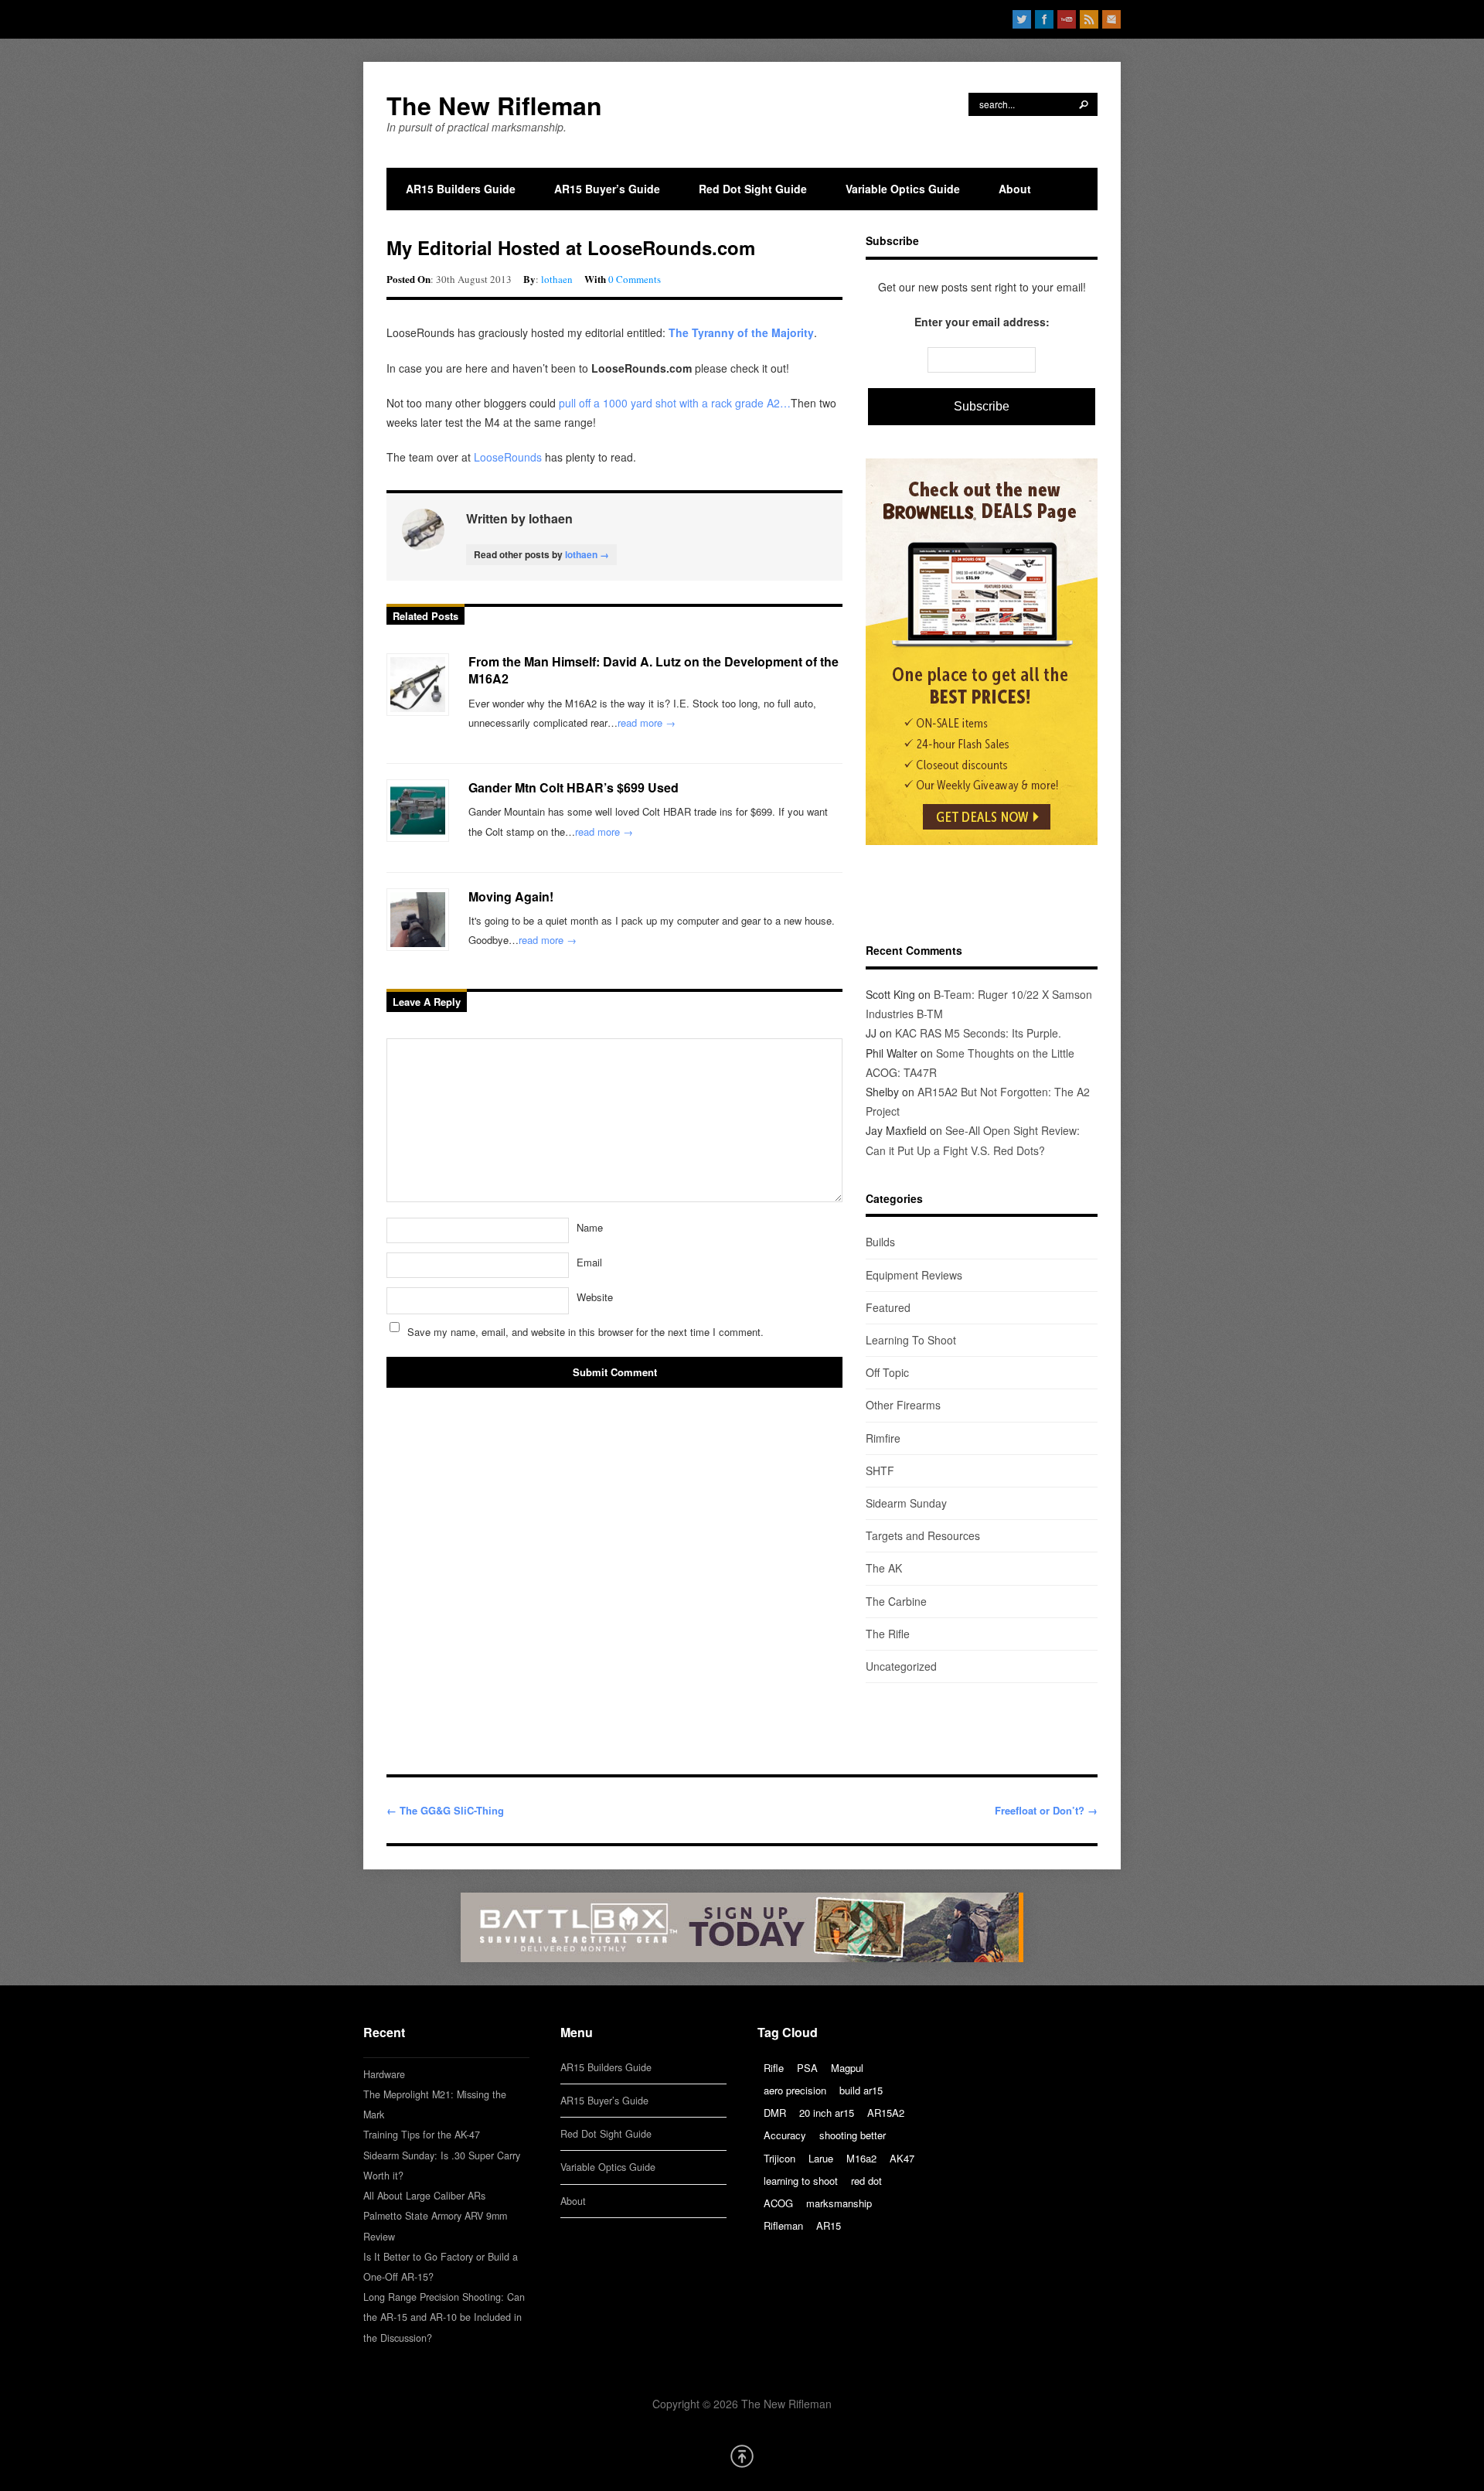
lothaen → (587, 554)
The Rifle (888, 1634)
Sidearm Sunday (906, 1503)
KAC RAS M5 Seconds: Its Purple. (978, 1033)
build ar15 (861, 2090)
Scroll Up (742, 2456)
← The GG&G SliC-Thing (445, 1810)
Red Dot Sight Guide (753, 189)
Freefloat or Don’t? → (1046, 1810)
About (1015, 189)
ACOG (778, 2203)
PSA (807, 2068)
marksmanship (839, 2203)
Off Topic (887, 1372)
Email (589, 1262)
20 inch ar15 (827, 2113)
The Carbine (896, 1601)
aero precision (795, 2090)
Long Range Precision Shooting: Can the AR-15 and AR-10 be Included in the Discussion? (444, 2317)
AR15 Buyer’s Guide (607, 189)
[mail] (1111, 19)
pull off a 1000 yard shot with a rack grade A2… (675, 403)
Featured (888, 1307)
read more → (647, 722)
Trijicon (779, 2158)
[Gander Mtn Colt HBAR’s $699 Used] (418, 811)
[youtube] (1067, 19)
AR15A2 (886, 2113)
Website (595, 1297)
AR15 (829, 2225)
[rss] (1089, 19)
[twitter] (1022, 19)
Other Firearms (903, 1405)
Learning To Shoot (911, 1340)
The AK (884, 1568)
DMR (775, 2113)
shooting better (853, 2135)
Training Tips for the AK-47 (422, 2135)
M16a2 (861, 2158)
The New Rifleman (494, 105)
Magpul (847, 2068)
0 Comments (635, 279)
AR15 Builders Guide (461, 189)
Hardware (384, 2074)
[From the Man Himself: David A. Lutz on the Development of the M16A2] (418, 685)
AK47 (902, 2158)
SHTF (880, 1470)
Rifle (774, 2068)
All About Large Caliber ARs (424, 2196)
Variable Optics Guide (903, 189)
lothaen (557, 279)
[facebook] (1044, 19)
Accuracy (785, 2135)
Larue (821, 2158)
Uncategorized (901, 1666)
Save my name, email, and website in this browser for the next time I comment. (585, 1332)
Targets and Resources (923, 1535)
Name (590, 1227)
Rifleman (783, 2225)
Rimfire (883, 1438)
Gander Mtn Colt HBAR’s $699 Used (574, 787)
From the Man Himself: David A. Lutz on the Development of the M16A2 (654, 670)
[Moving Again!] (418, 920)
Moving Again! (511, 896)
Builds (880, 1242)
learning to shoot (801, 2181)
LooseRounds (506, 457)
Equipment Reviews (914, 1275)
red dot (866, 2181)
